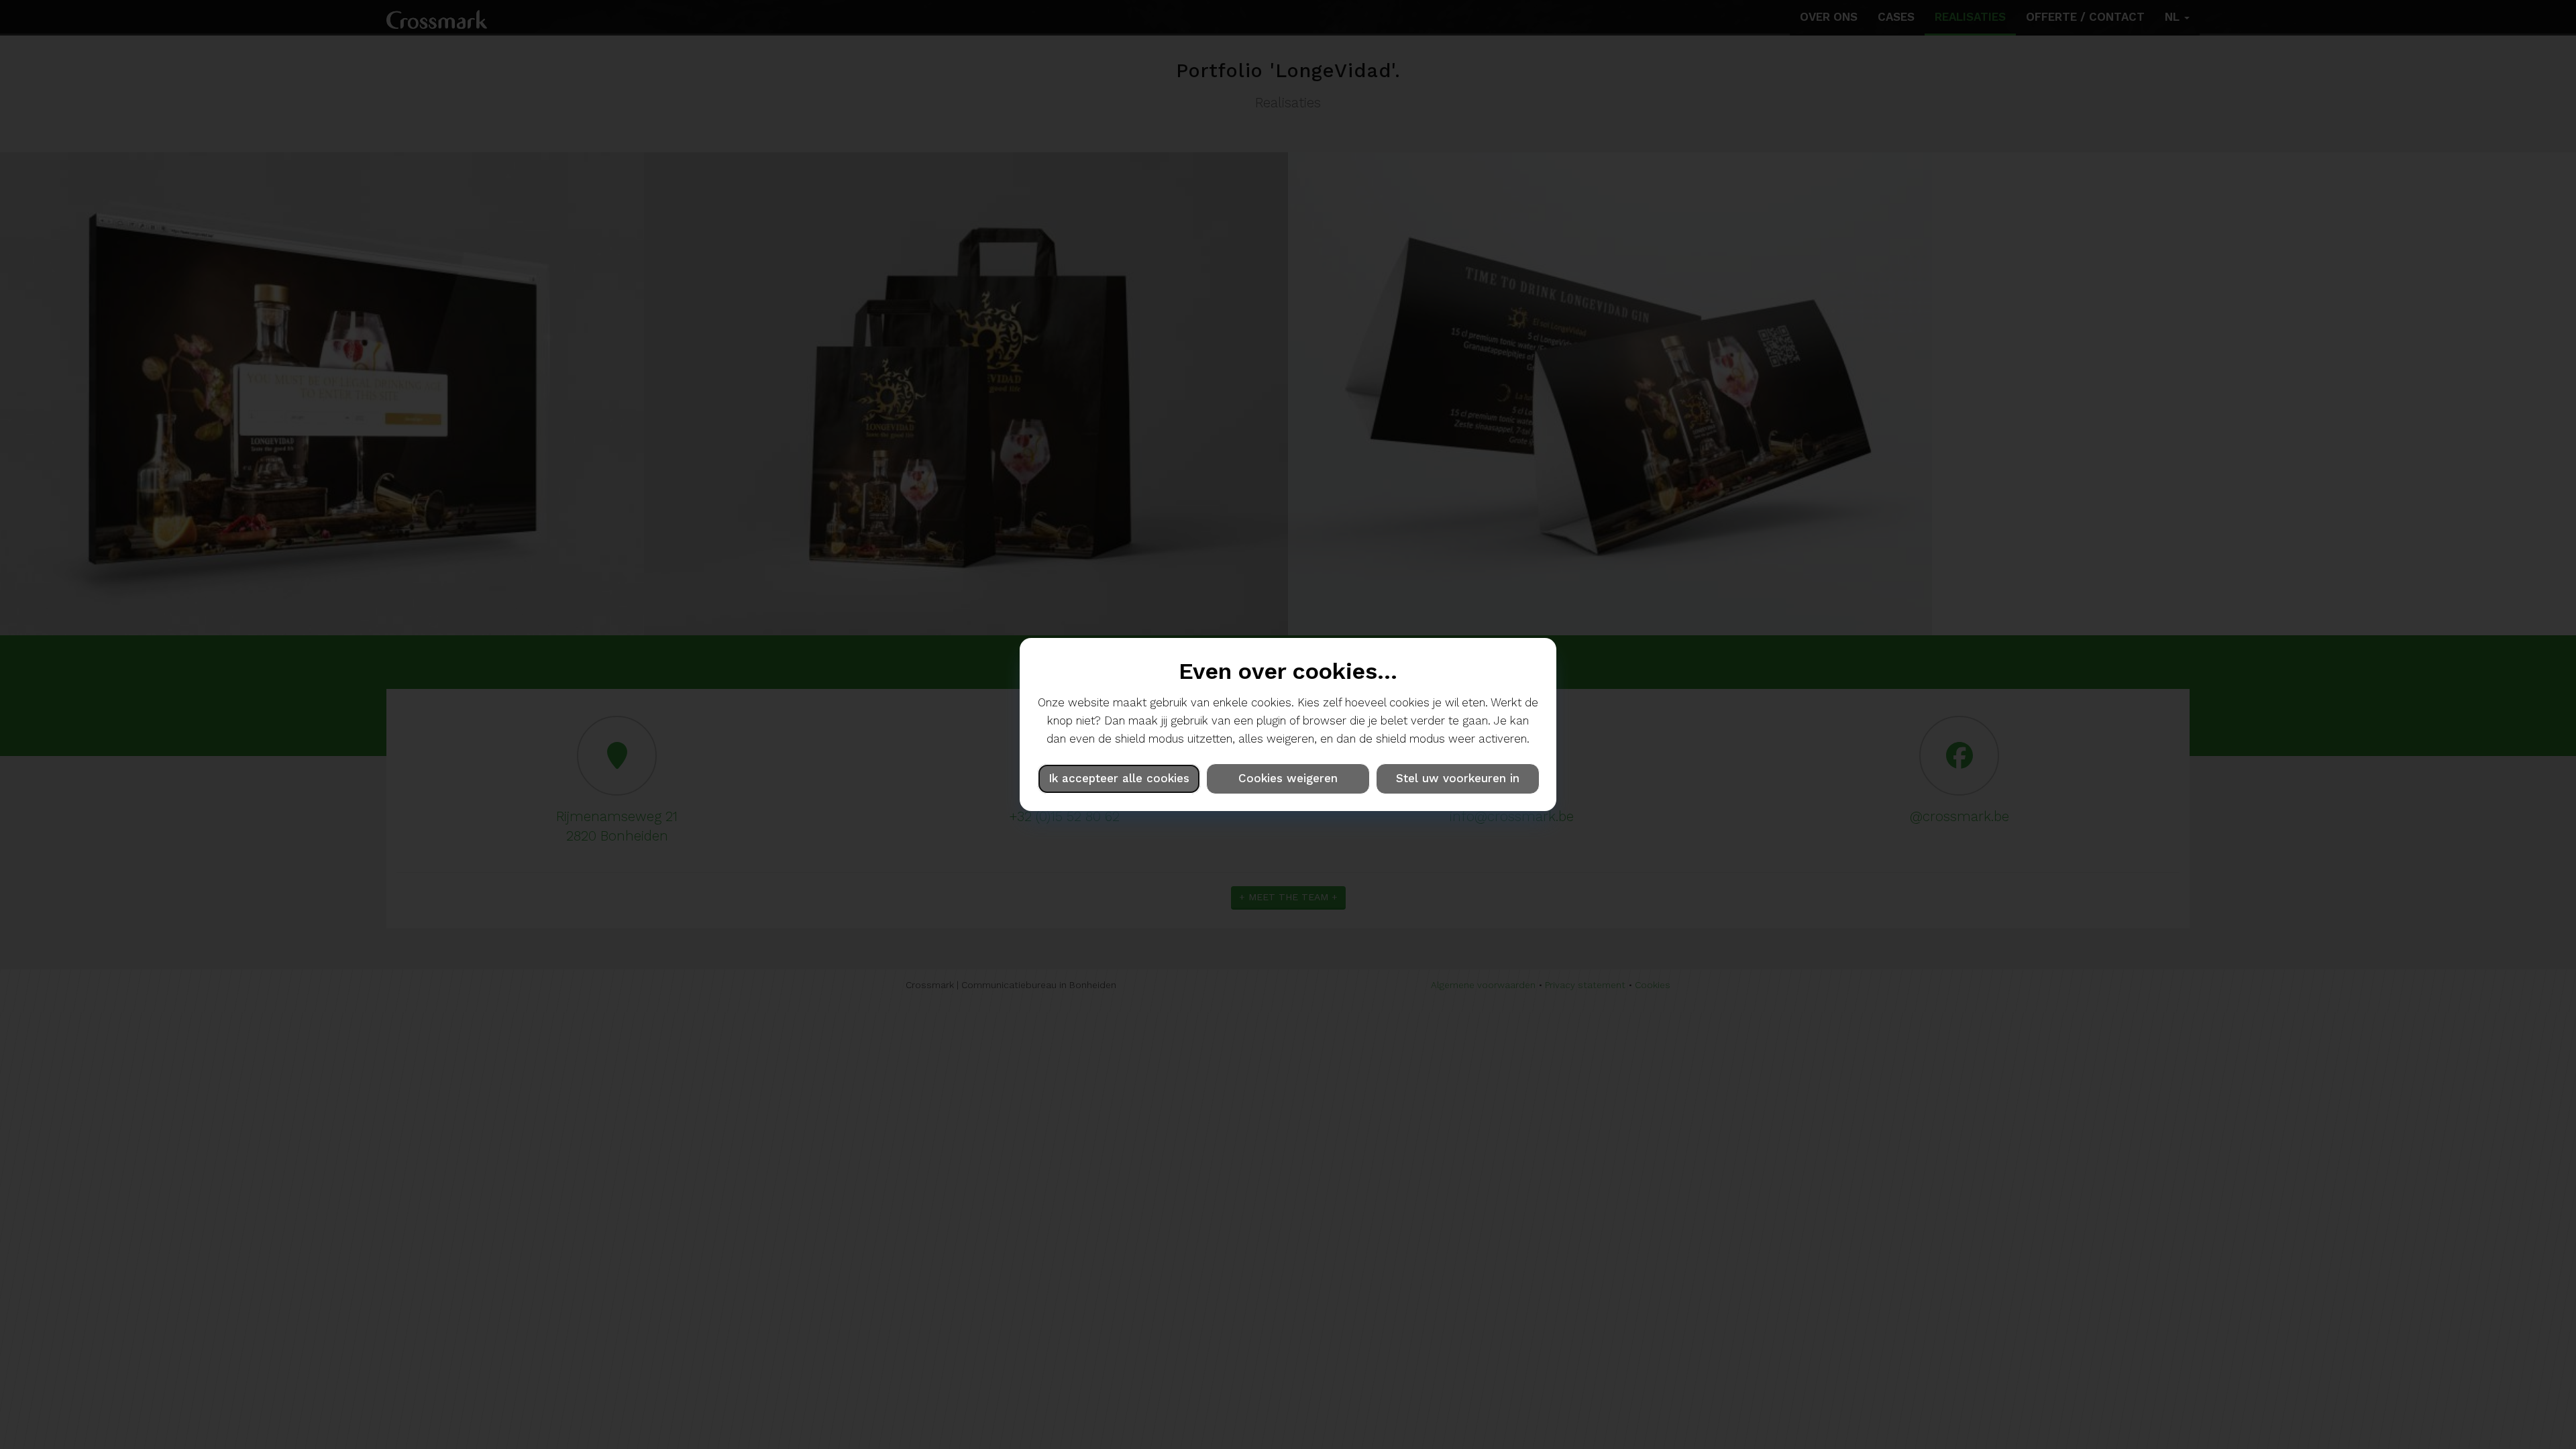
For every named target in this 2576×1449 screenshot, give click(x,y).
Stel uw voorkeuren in (1458, 778)
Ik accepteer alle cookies (1119, 778)
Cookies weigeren (1288, 778)
